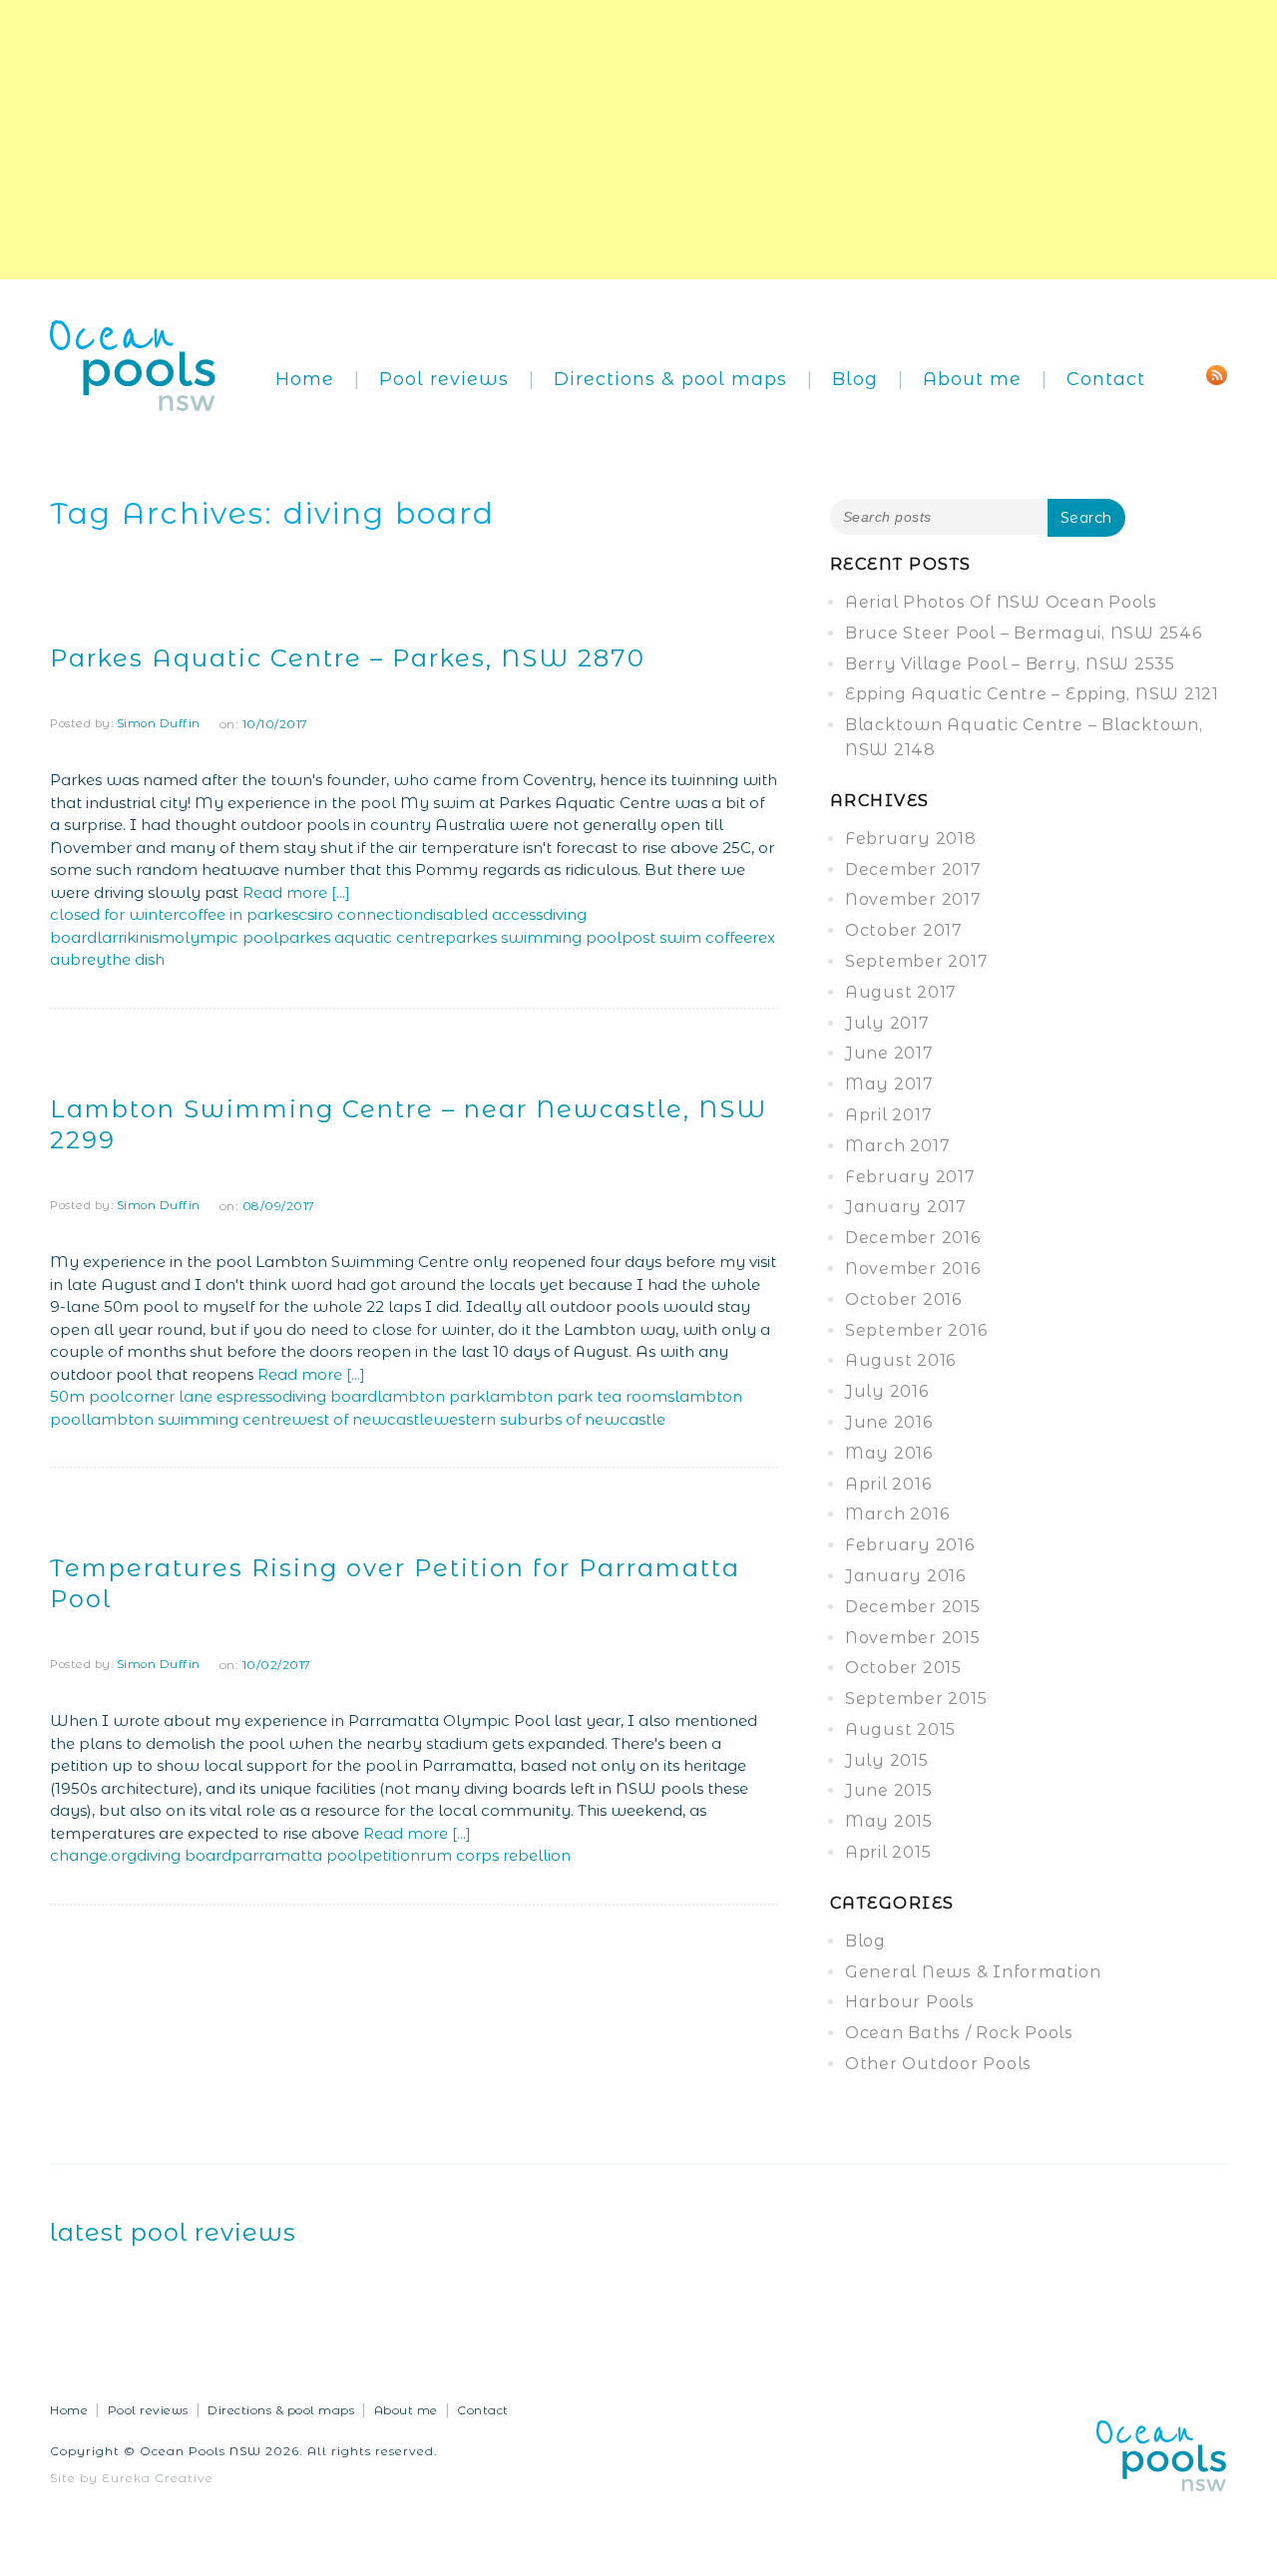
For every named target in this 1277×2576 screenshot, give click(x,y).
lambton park (431, 1396)
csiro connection (361, 914)
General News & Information (973, 1972)
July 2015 (887, 1760)
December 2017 (913, 869)
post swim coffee (687, 937)
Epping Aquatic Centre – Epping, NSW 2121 (1032, 694)
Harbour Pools (910, 2002)
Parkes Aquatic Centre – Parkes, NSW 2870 (348, 658)
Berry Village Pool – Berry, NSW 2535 (1010, 664)
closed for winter (114, 914)
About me (972, 379)
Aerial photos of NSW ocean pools (1001, 602)
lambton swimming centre (189, 1419)
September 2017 (917, 961)
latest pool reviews (173, 2232)
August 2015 (900, 1729)
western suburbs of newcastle (549, 1419)
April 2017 (889, 1115)
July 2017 (887, 1023)
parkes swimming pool (533, 937)
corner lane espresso (204, 1396)
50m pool (87, 1396)
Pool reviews (444, 379)
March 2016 (897, 1514)
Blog (855, 379)
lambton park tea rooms (580, 1396)
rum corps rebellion (495, 1855)
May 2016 (889, 1453)
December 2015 (913, 1607)
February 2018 (911, 839)
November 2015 (913, 1638)
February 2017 (910, 1177)
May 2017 (889, 1084)
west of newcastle (362, 1419)
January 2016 (905, 1576)
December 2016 (913, 1238)
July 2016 (887, 1391)
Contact (1106, 379)
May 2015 (889, 1821)
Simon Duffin (159, 723)
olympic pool (226, 937)
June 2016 (889, 1422)
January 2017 (906, 1207)
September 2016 (916, 1330)
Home (305, 379)
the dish (135, 959)
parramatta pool (297, 1855)
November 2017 (913, 899)
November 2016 (913, 1269)
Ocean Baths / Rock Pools (959, 2033)
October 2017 (904, 930)
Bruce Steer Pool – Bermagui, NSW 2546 (1024, 633)
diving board (330, 1396)
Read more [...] (296, 892)
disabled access (483, 914)
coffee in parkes (238, 914)
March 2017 (898, 1146)
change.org (93, 1855)
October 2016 (903, 1299)
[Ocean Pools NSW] (133, 364)
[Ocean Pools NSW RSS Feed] (1217, 374)
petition (391, 1855)
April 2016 (888, 1484)
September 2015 (916, 1699)
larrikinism (136, 937)
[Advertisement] (599, 140)
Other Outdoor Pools (938, 2064)
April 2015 (888, 1852)
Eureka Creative (158, 2478)
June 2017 (889, 1053)
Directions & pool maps (670, 379)
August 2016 (900, 1360)
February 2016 (910, 1545)
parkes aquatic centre (362, 937)
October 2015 (903, 1668)
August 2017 (901, 992)
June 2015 (889, 1790)
